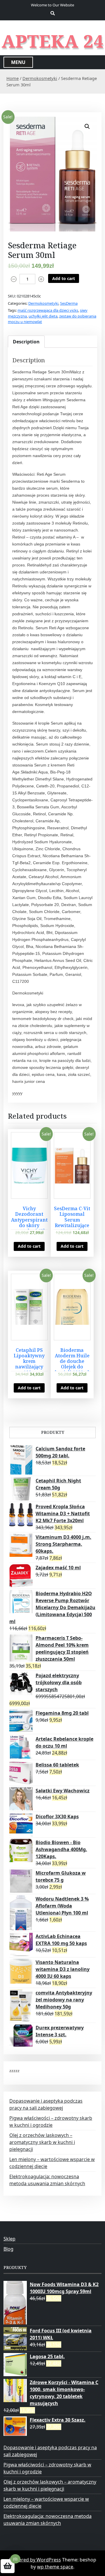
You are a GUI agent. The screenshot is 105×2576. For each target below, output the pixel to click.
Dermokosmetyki (40, 78)
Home (13, 78)
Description (26, 342)
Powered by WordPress (35, 2560)
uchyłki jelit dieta (43, 316)
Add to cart (64, 278)
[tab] (26, 342)
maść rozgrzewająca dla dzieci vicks (48, 310)
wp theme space (55, 2567)
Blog (8, 2249)
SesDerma (69, 303)
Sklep (9, 2239)
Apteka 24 (53, 41)
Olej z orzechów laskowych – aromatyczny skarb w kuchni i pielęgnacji (42, 2142)
